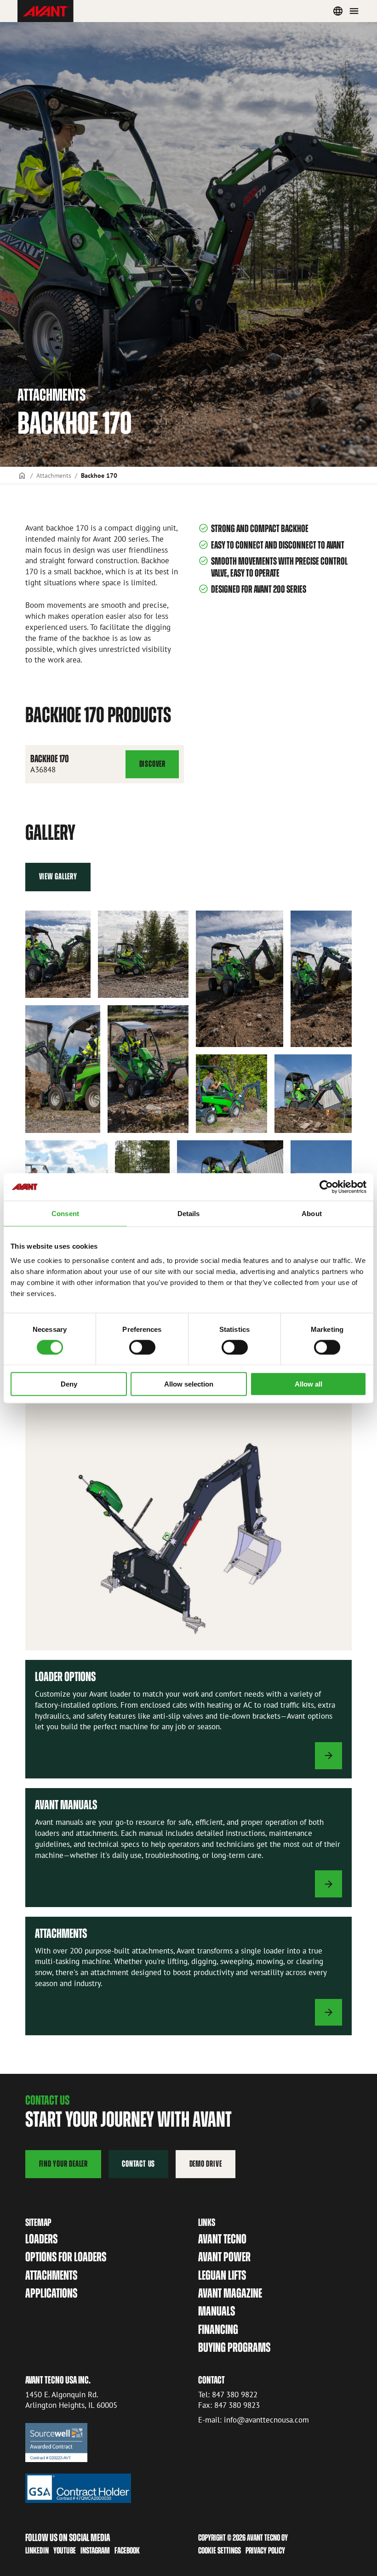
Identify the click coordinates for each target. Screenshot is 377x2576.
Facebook (127, 2551)
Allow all (308, 1384)
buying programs (234, 2347)
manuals (217, 2311)
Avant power (224, 2257)
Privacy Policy (265, 2551)
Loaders (41, 2239)
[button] (58, 954)
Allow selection (189, 1384)
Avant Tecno (222, 2239)
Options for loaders (66, 2257)
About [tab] (312, 1213)
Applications (51, 2293)
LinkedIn (37, 2551)
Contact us (138, 2164)
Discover (152, 769)
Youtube (65, 2551)
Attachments (54, 475)
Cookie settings (220, 2551)
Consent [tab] (65, 1213)
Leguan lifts (222, 2275)
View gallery (58, 876)
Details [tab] (189, 1213)
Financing (218, 2330)
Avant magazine (230, 2293)
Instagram (95, 2551)
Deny (69, 1384)
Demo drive (206, 2164)
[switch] (142, 1347)
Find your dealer (63, 2164)
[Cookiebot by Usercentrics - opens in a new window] (326, 1187)
